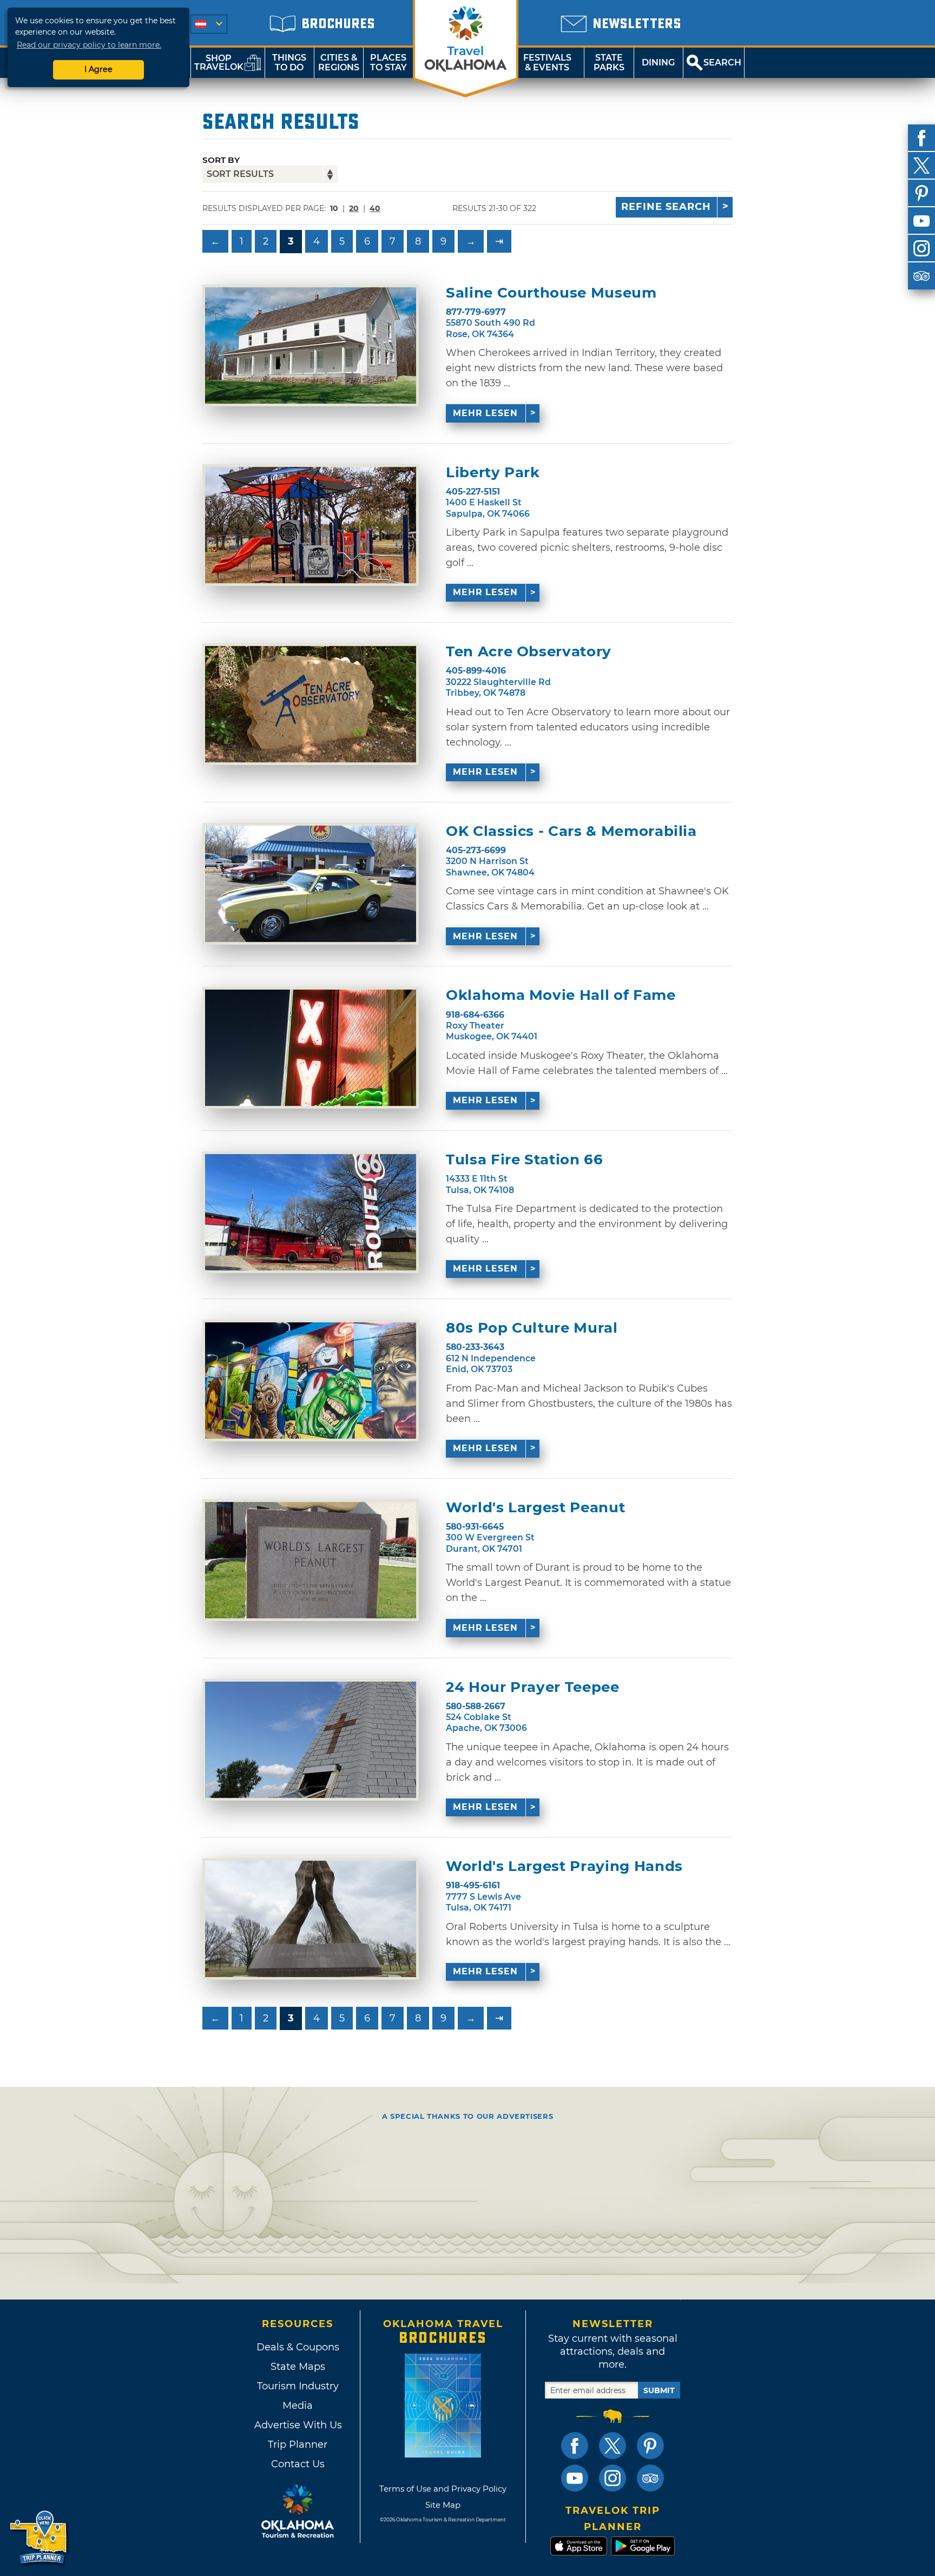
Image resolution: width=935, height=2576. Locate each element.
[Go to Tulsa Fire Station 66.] (311, 1212)
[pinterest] (921, 193)
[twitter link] (613, 2446)
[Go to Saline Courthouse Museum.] (311, 345)
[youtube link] (575, 2478)
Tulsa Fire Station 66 (525, 1160)
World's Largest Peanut (535, 1508)
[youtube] (921, 221)
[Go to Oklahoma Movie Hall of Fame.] (311, 1048)
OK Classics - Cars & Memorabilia (571, 831)
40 (375, 208)
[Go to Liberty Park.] (311, 525)
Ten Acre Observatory (529, 652)
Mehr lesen (485, 413)
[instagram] (921, 248)
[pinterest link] (650, 2446)
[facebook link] (575, 2446)
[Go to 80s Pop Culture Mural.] (311, 1381)
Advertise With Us (298, 2425)
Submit (659, 2390)
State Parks (609, 62)
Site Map (443, 2505)
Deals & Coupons (298, 2347)
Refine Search (666, 207)
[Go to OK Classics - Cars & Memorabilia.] (311, 884)
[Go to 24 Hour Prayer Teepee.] (311, 1740)
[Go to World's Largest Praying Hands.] (311, 1919)
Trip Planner (298, 2445)
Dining (658, 62)
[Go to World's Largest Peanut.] (311, 1560)
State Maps (298, 2367)
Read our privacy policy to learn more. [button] (89, 45)
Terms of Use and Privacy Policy (443, 2489)
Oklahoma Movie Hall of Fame (561, 995)
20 (354, 208)
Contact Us (298, 2464)
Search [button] (722, 62)
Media (298, 2406)
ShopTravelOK (219, 62)
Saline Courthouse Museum (551, 293)
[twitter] (921, 166)
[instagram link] (613, 2478)
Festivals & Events (547, 62)
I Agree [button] (98, 69)
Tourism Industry (298, 2386)
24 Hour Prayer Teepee (533, 1687)
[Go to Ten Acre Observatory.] (311, 704)
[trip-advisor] (921, 276)
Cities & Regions (339, 62)
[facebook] (921, 138)
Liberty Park (493, 473)
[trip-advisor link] (650, 2478)
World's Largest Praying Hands (564, 1866)
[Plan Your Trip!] (39, 2538)
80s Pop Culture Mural (532, 1328)
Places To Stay (389, 62)
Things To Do (289, 62)
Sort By (221, 160)
